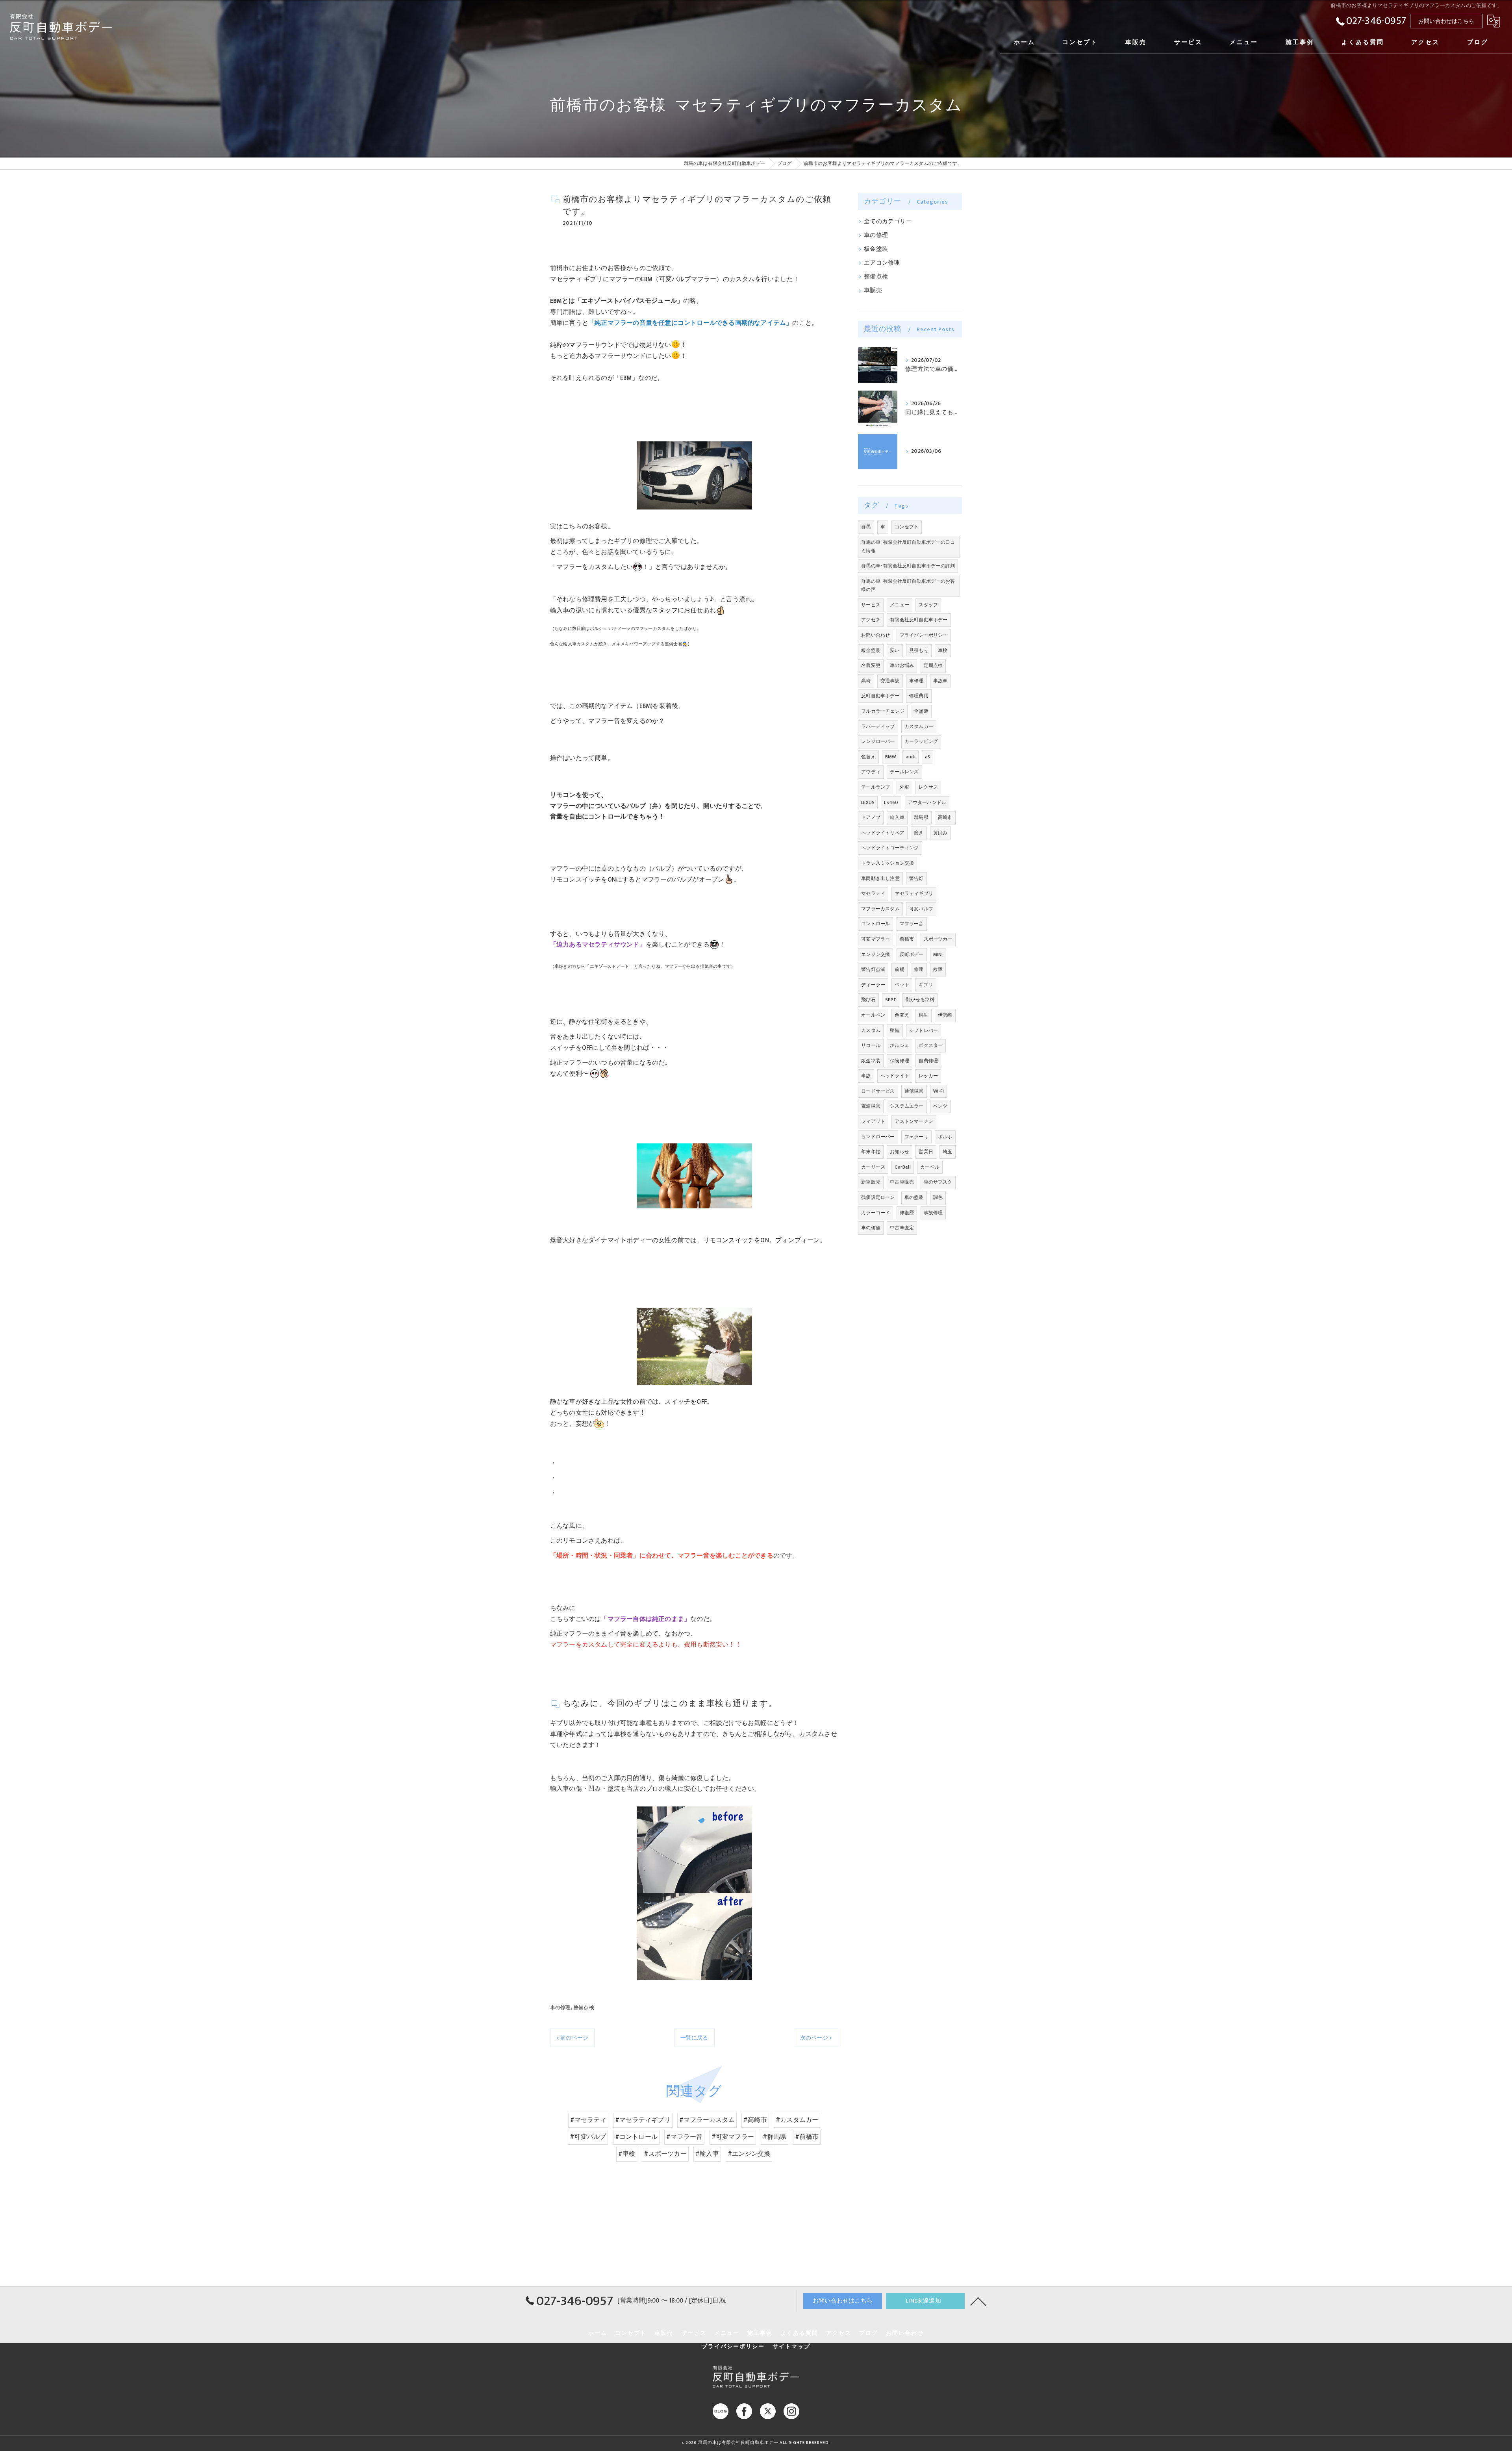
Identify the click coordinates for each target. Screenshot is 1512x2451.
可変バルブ (921, 909)
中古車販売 (902, 1182)
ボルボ (945, 1137)
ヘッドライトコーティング (890, 848)
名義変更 (871, 665)
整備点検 (584, 2008)
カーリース (873, 1167)
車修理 (916, 681)
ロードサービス (878, 1091)
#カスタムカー (797, 2120)
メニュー (900, 605)
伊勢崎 (945, 1015)
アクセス (871, 620)
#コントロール (636, 2137)
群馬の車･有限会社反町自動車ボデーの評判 (908, 566)
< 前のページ (572, 2038)
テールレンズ (904, 772)
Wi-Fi (939, 1091)
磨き (919, 833)
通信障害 (914, 1091)
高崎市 (945, 817)
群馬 (866, 527)
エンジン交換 (876, 954)
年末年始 (871, 1152)
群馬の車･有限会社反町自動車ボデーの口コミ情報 (908, 547)
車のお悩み (902, 665)
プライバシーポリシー (924, 635)
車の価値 (871, 1228)
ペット (902, 985)
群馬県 (921, 817)
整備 (895, 1030)
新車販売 (871, 1182)
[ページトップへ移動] (978, 2301)
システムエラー (907, 1106)
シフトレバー (924, 1030)
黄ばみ (940, 833)
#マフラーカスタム (707, 2120)
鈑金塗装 (871, 1061)
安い (895, 650)
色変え (902, 1015)
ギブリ (926, 985)
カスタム (871, 1030)
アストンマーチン (914, 1121)
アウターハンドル (927, 802)
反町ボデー (912, 954)
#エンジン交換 (749, 2154)
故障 (938, 969)
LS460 (891, 802)
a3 (927, 757)
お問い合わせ (876, 635)
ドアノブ (871, 817)
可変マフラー (876, 939)
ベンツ (940, 1106)
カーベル (930, 1167)
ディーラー (873, 985)
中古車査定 (902, 1228)
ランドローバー (878, 1137)
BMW (891, 757)
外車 (904, 787)
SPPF (891, 1000)
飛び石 (868, 1000)
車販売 (873, 291)
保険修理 (900, 1061)
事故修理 (933, 1213)
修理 (919, 969)
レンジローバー (878, 741)
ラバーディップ (878, 726)
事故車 (940, 681)
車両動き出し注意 (880, 878)
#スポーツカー (665, 2154)
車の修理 (561, 2008)
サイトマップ (791, 2347)
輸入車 (897, 817)
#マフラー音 (684, 2137)
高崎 (866, 681)
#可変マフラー (733, 2137)
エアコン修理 (882, 263)
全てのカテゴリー (888, 222)
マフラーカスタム (880, 909)
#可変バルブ (588, 2137)
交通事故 (890, 681)
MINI (938, 954)
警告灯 (916, 878)
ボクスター (931, 1045)
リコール (871, 1045)
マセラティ (873, 893)
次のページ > (816, 2038)
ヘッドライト (895, 1076)
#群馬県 (775, 2137)
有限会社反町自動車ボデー (919, 620)
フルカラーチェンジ (883, 711)
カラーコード (876, 1213)
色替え (868, 757)
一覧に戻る (694, 2038)
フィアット (873, 1121)
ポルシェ (900, 1045)
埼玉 (947, 1152)
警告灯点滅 (873, 969)
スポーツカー (938, 939)
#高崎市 (755, 2120)
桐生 (923, 1015)
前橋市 (907, 939)
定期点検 (933, 665)
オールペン (873, 1015)
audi (911, 757)
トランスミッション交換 (888, 863)
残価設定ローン (878, 1197)
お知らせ (900, 1152)
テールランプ (876, 787)
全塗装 (921, 711)
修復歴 (907, 1213)
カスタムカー (919, 726)
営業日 (926, 1152)
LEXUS (868, 802)
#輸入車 (707, 2154)
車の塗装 (914, 1197)
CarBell (902, 1167)
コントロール (876, 924)
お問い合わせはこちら (1446, 21)
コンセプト (907, 527)
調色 (938, 1197)
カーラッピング (921, 741)
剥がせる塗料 (920, 1000)
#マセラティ (588, 2120)
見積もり (919, 650)
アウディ (871, 772)
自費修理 (928, 1061)
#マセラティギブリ (643, 2120)
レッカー (928, 1076)
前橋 (899, 969)
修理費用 (919, 696)
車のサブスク (938, 1182)
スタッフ (928, 605)
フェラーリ (916, 1137)
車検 (943, 650)
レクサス (928, 787)
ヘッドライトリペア (883, 833)
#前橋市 (807, 2137)
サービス (871, 605)
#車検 (627, 2154)
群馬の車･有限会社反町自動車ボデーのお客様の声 (908, 585)
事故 (866, 1076)
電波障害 (871, 1106)
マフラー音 (912, 924)
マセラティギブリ (914, 893)
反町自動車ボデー (880, 696)
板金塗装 (876, 249)
